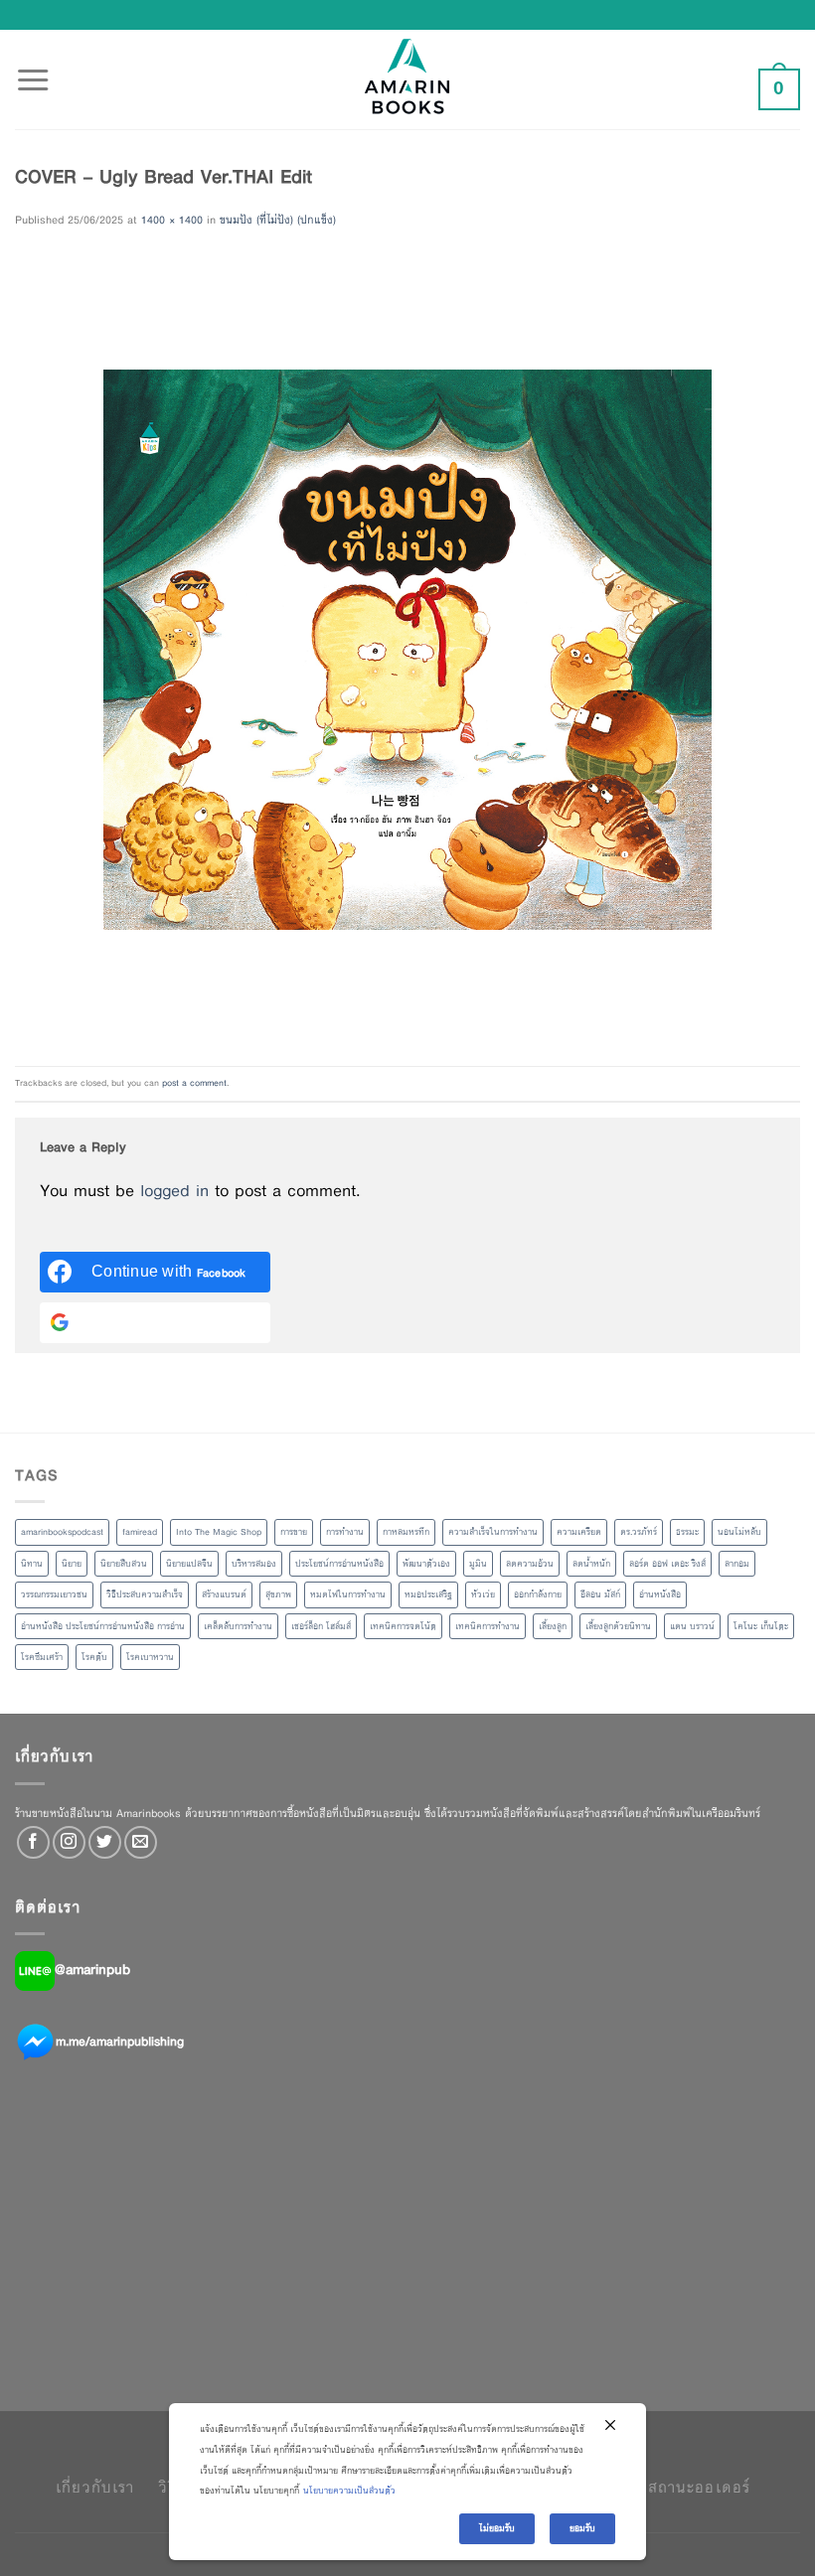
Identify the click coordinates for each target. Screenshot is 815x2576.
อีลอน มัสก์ (600, 1594)
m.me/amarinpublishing (120, 2042)
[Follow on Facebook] (33, 1842)
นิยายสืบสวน (124, 1564)
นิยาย (72, 1564)
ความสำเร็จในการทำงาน (493, 1532)
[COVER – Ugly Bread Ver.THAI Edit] (407, 648)
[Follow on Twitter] (105, 1842)
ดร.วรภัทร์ (639, 1532)
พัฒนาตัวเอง (426, 1564)
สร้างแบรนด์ (224, 1594)
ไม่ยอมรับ (497, 2528)
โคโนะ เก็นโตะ (761, 1626)
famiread (140, 1532)
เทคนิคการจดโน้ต (403, 1626)
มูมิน (478, 1564)
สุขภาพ (278, 1594)
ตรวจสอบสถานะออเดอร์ (665, 2487)
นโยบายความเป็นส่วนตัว (349, 2491)
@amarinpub (92, 1970)
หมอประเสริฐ (428, 1594)
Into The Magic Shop (219, 1532)
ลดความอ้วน (530, 1564)
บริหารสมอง (254, 1564)
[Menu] (33, 69)
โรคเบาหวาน (150, 1657)
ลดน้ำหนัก (591, 1564)
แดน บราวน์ (692, 1626)
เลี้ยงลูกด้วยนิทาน (618, 1626)
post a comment (194, 1083)
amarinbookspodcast (62, 1532)
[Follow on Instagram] (69, 1842)
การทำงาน (345, 1532)
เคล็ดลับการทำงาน (238, 1626)
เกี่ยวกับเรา (95, 2487)
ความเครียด (579, 1532)
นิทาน (32, 1564)
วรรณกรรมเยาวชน (54, 1594)
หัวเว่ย (483, 1594)
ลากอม (737, 1564)
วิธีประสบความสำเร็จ (145, 1594)
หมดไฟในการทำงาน (348, 1594)
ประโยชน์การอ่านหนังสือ (339, 1564)
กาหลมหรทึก (406, 1532)
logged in (174, 1191)
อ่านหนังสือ (660, 1594)
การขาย (294, 1532)
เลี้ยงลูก (553, 1626)
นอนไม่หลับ (739, 1532)
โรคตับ (94, 1657)
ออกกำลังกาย (538, 1594)
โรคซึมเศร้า (42, 1657)
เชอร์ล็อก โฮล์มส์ (321, 1626)
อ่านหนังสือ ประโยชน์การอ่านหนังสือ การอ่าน (103, 1626)
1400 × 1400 (172, 220)
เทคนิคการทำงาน (488, 1626)
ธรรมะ (687, 1532)
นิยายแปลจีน (189, 1564)
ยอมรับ (582, 2528)
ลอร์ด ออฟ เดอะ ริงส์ (667, 1564)
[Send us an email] (141, 1842)
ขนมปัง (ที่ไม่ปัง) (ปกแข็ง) (278, 220)
